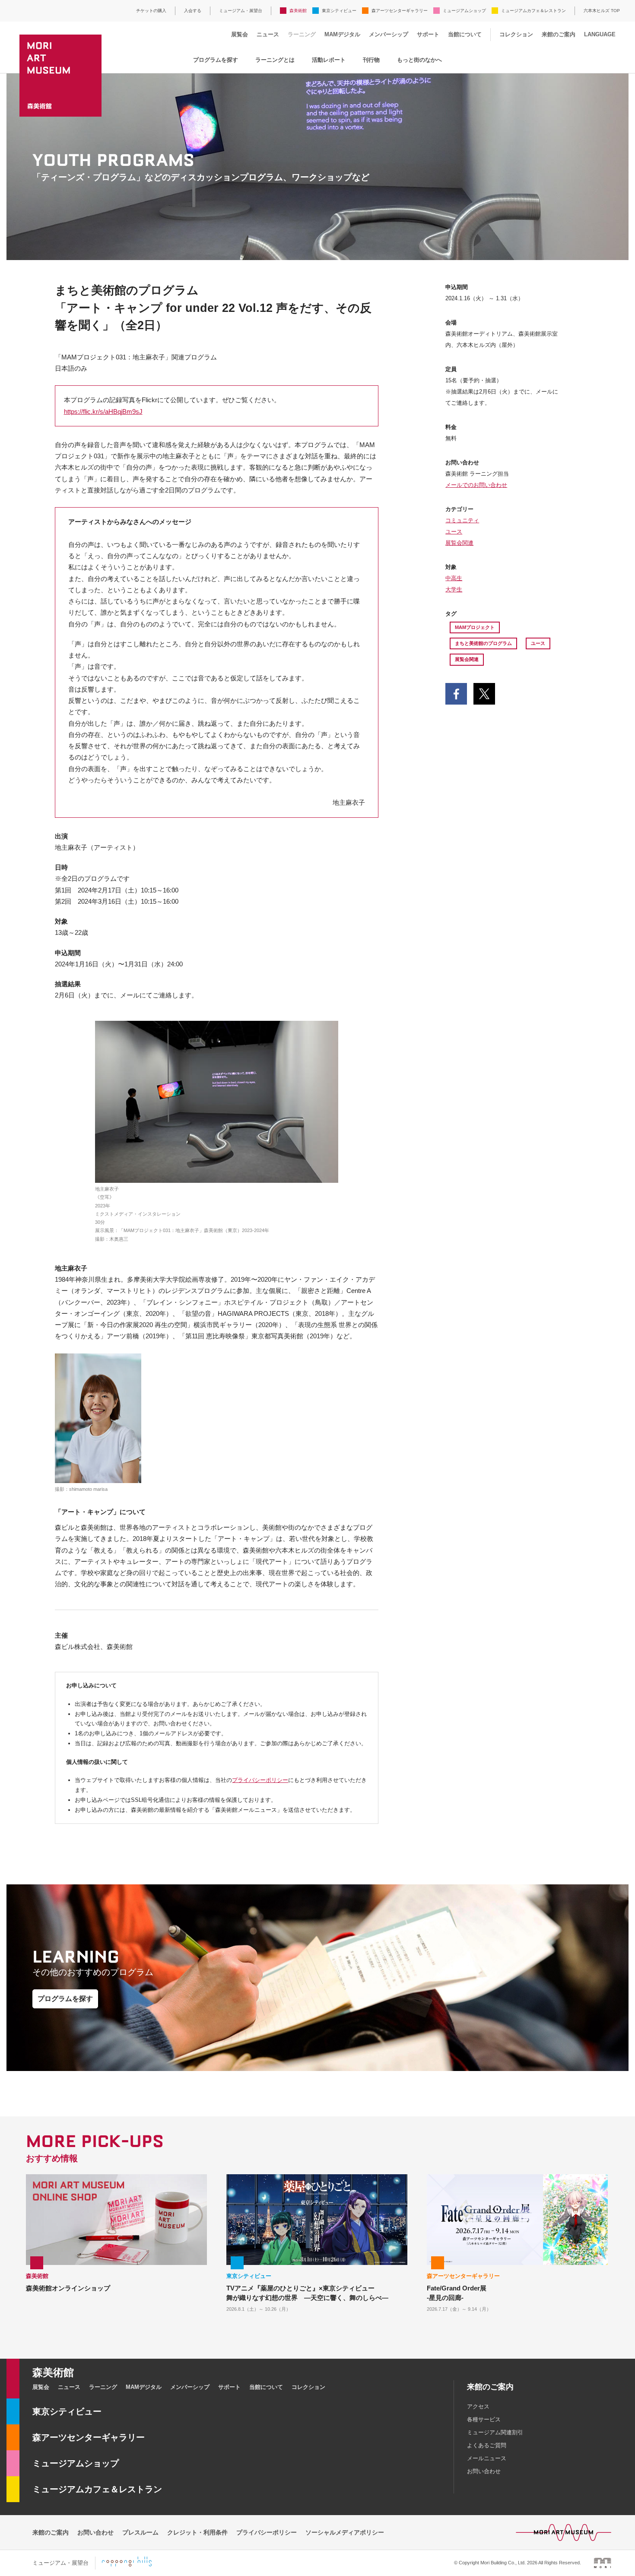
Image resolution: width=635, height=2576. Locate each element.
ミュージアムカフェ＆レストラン (533, 11)
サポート (428, 34)
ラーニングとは (275, 60)
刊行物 (371, 60)
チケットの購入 (151, 11)
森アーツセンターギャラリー (400, 11)
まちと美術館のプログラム (483, 643)
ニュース (268, 34)
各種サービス (484, 2419)
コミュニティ (462, 520)
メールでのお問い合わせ (476, 485)
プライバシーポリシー (260, 1780)
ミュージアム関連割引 (495, 2432)
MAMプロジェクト (475, 627)
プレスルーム (140, 2532)
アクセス (478, 2406)
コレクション (516, 34)
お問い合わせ (484, 2471)
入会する (193, 11)
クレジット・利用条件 (197, 2532)
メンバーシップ (389, 34)
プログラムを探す (216, 60)
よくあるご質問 (487, 2445)
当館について (465, 34)
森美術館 (298, 11)
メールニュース (487, 2458)
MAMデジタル (342, 34)
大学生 (454, 589)
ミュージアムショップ (464, 11)
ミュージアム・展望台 (241, 11)
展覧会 (240, 34)
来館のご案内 (559, 34)
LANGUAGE (600, 34)
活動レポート (329, 60)
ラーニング (302, 34)
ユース (454, 532)
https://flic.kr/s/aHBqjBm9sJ (103, 411)
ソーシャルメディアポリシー (345, 2532)
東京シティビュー (339, 11)
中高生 (454, 578)
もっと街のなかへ (419, 60)
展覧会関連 (459, 543)
